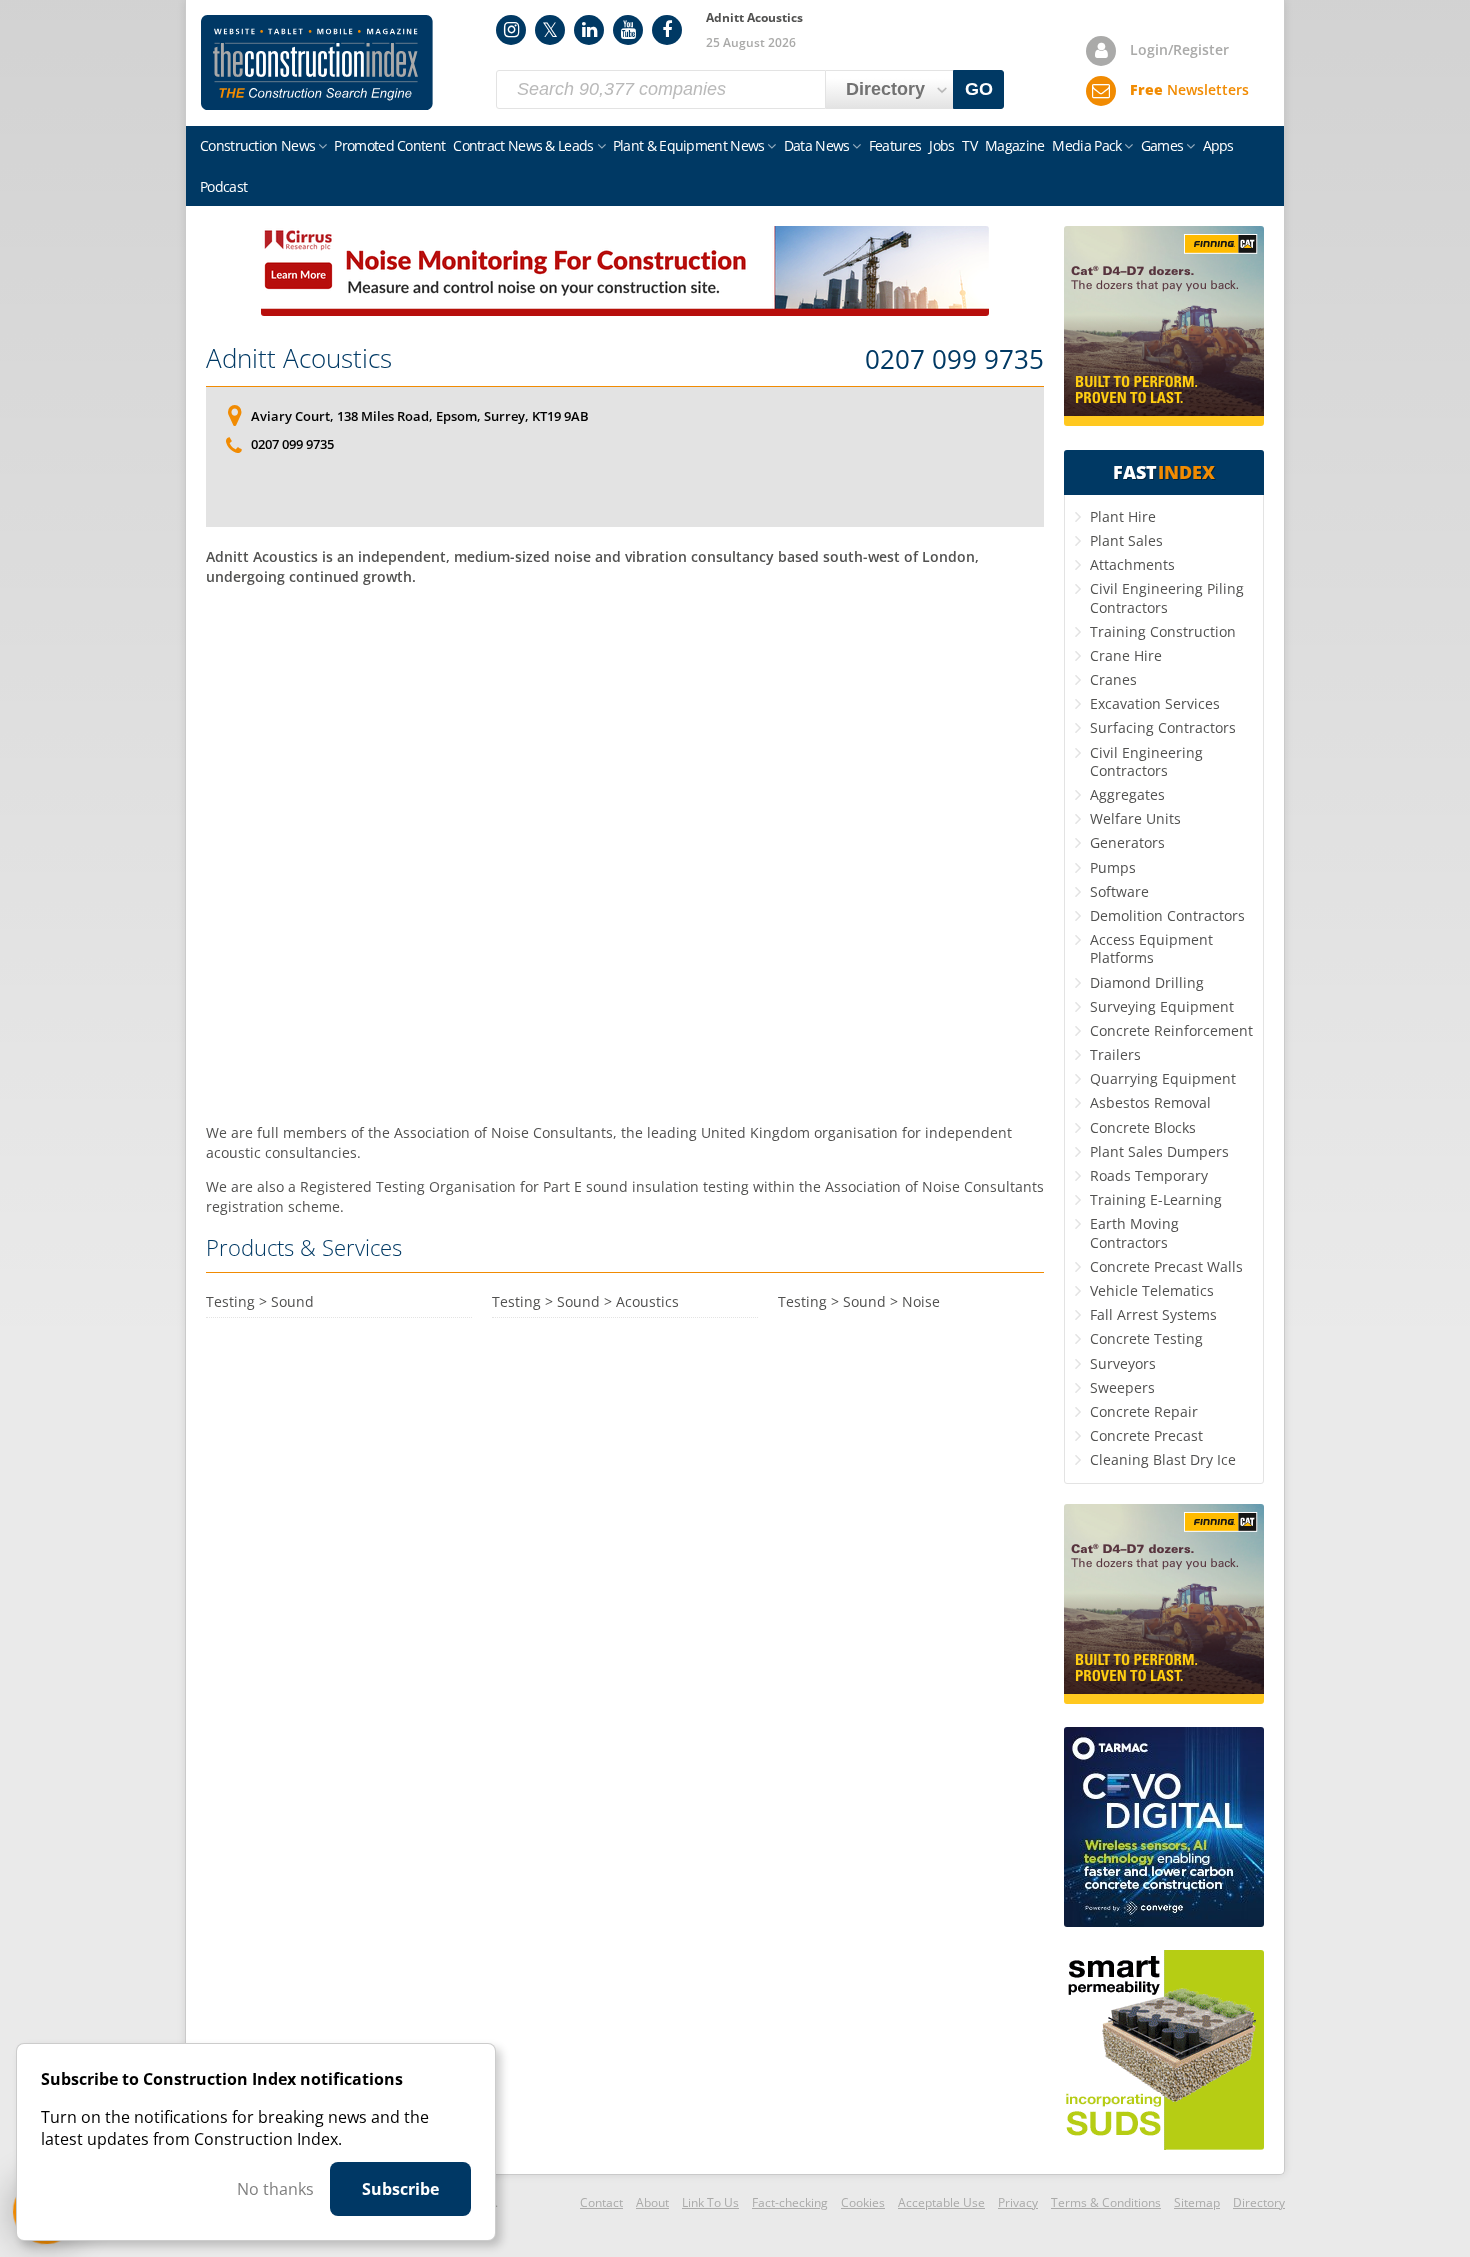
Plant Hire (1123, 516)
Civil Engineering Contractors (1146, 761)
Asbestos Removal (1150, 1102)
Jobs (941, 145)
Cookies (863, 2202)
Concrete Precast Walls (1166, 1266)
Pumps (1113, 867)
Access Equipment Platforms (1151, 948)
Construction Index (317, 63)
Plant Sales (1126, 540)
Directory (1259, 2202)
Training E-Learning (1156, 1199)
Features (895, 145)
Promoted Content (389, 145)
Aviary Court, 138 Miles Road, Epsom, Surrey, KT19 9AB (420, 416)
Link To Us (710, 2202)
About (652, 2202)
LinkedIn (589, 30)
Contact (601, 2202)
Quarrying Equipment (1163, 1078)
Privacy (1018, 2202)
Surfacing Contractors (1163, 727)
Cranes (1113, 679)
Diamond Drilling (1147, 982)
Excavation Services (1155, 703)
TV (969, 145)
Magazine (1014, 145)
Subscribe (400, 2189)
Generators (1127, 842)
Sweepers (1122, 1387)
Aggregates (1127, 794)
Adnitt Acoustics (299, 358)
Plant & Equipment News (689, 145)
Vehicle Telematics (1152, 1290)
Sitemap (1197, 2202)
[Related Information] (625, 310)
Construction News (257, 145)
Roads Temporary (1149, 1175)
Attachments (1132, 564)
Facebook (667, 30)
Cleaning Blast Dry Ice (1163, 1459)
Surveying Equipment (1162, 1006)
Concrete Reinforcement (1171, 1030)
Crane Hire (1126, 655)
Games (1162, 145)
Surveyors (1123, 1363)
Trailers (1115, 1054)
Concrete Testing (1146, 1338)
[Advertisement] (625, 852)
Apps (1218, 145)
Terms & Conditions (1106, 2202)
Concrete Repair (1144, 1411)
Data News (817, 145)
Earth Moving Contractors (1134, 1232)
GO (979, 89)
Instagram (511, 30)
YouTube (628, 30)
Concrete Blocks (1143, 1127)
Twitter (550, 30)
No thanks (275, 2189)
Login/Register (1179, 49)
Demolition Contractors (1167, 915)
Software (1119, 891)
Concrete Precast (1146, 1435)
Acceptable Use (941, 2202)
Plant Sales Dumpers (1159, 1151)
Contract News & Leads (523, 145)
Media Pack (1086, 145)
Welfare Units (1135, 818)
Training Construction (1163, 631)
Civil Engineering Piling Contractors (1167, 597)
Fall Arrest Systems (1153, 1314)
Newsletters (1189, 89)
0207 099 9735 (954, 360)
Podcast (223, 186)
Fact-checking (790, 2202)
